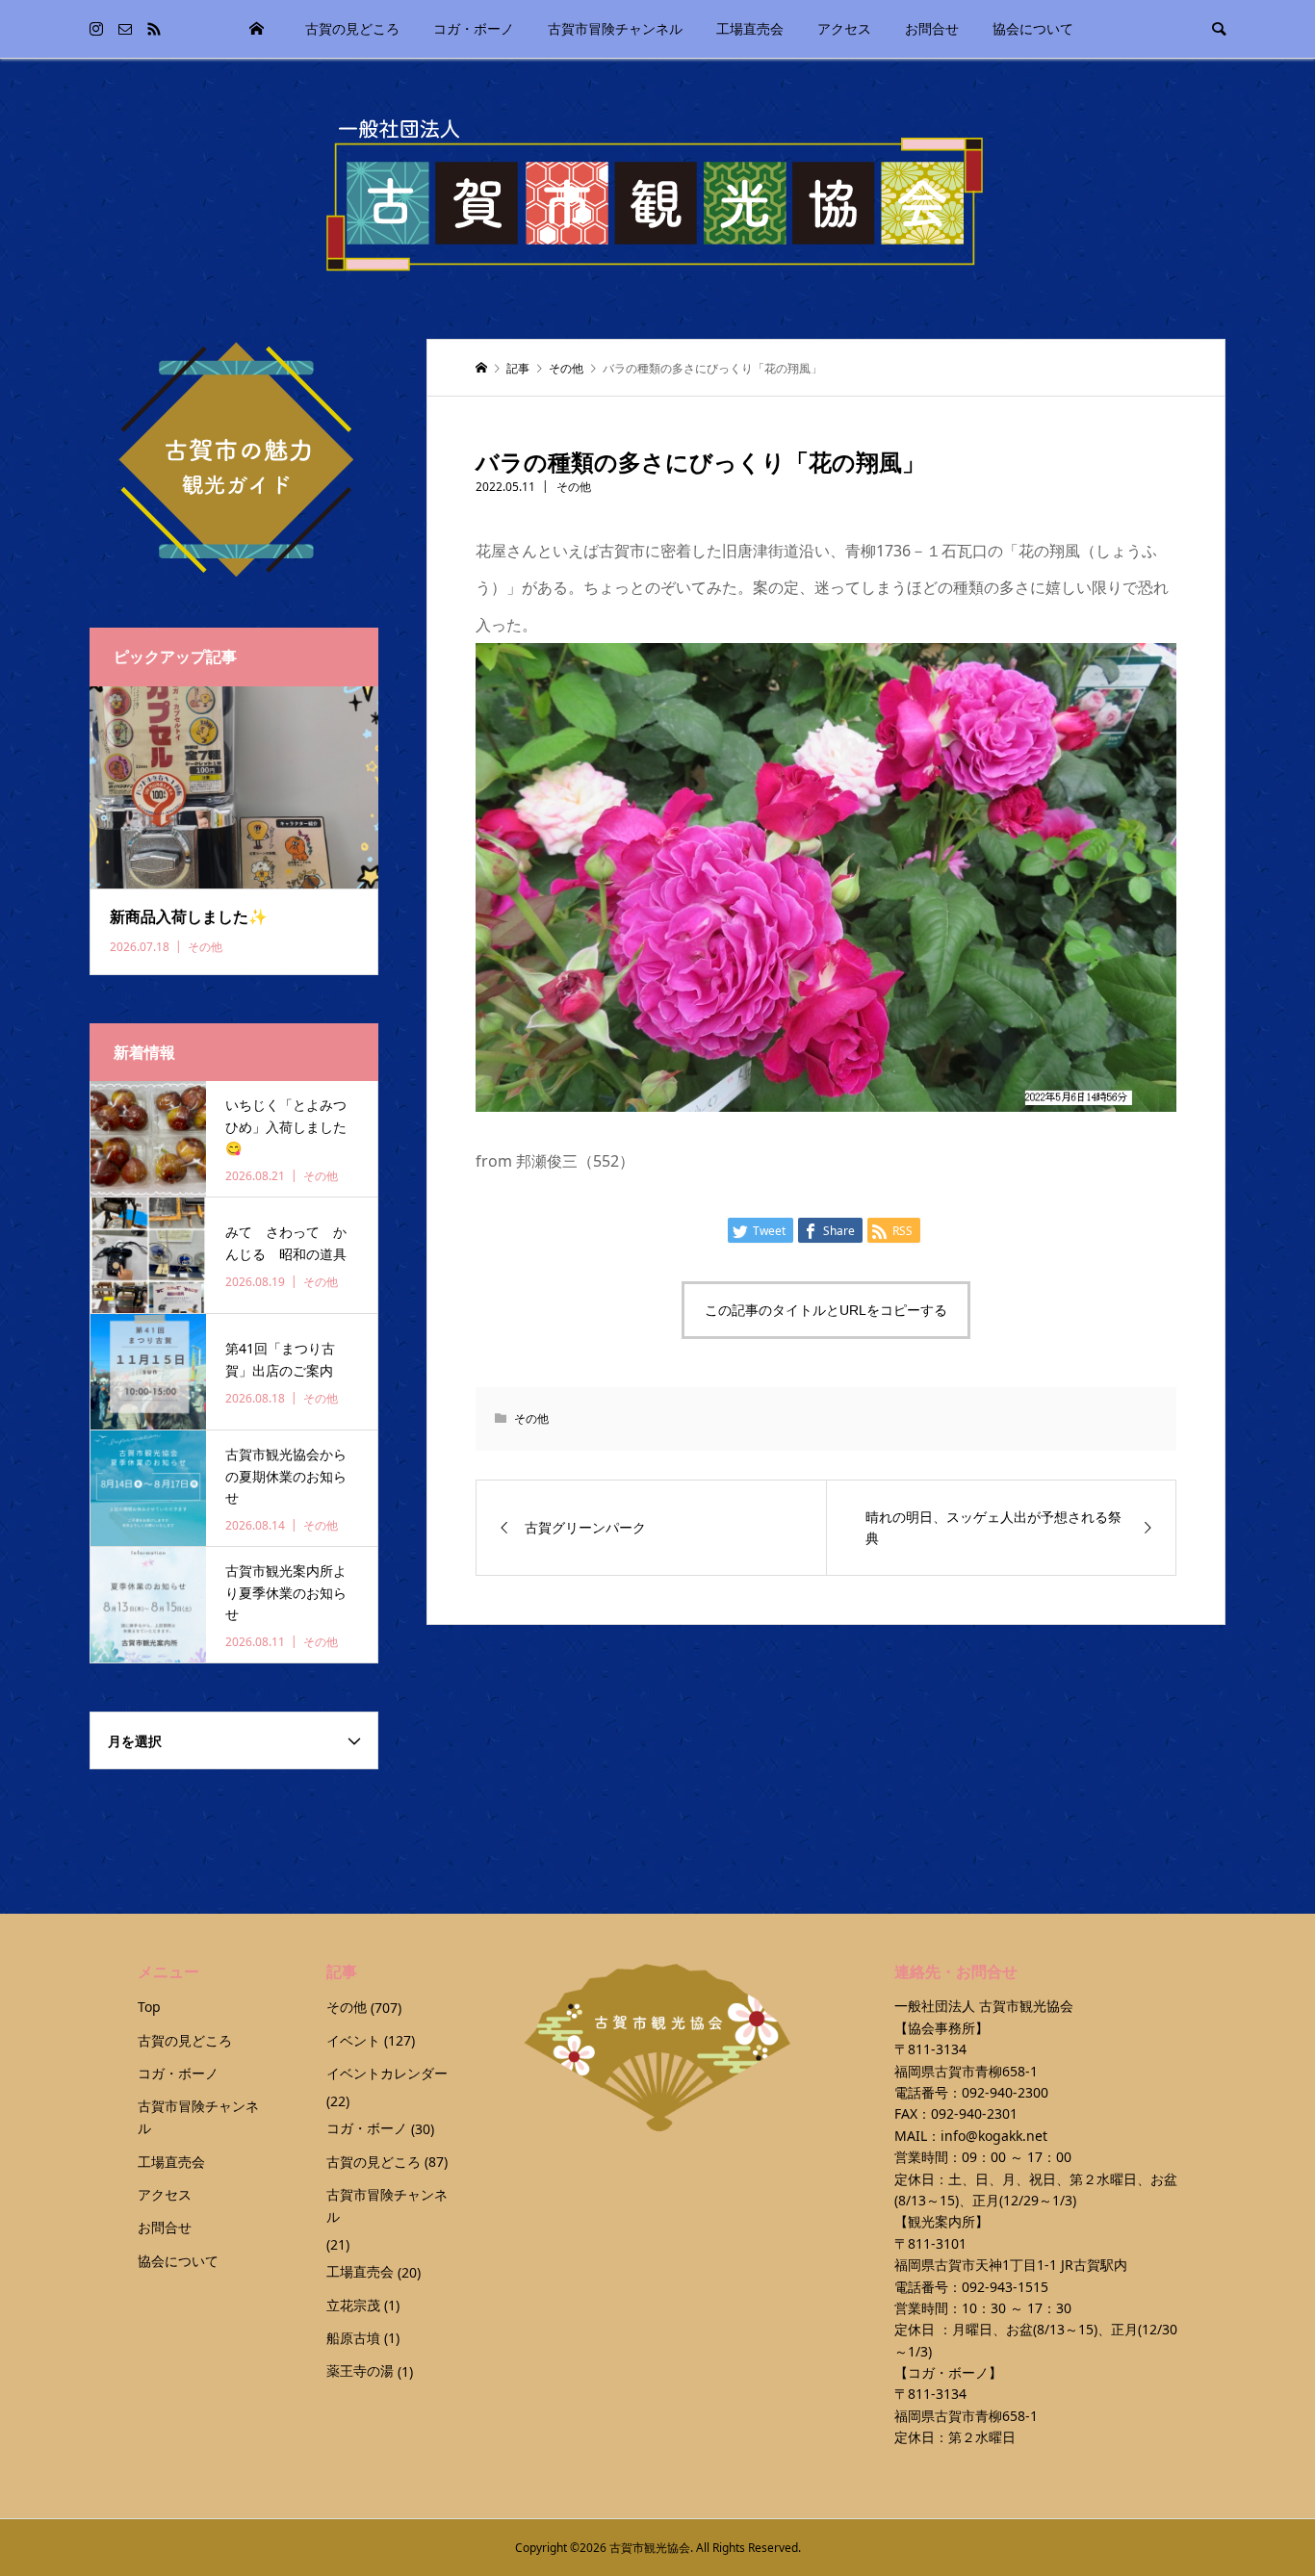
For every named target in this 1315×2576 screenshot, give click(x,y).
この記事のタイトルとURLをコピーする (826, 1310)
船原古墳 (353, 2338)
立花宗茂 (353, 2305)
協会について (1033, 28)
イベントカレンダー (387, 2073)
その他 (574, 487)
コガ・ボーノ (474, 28)
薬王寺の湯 (360, 2370)
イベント (353, 2040)
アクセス (844, 28)
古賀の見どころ (352, 28)
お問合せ (932, 28)
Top (257, 29)
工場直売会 (750, 28)
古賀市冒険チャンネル (615, 28)
